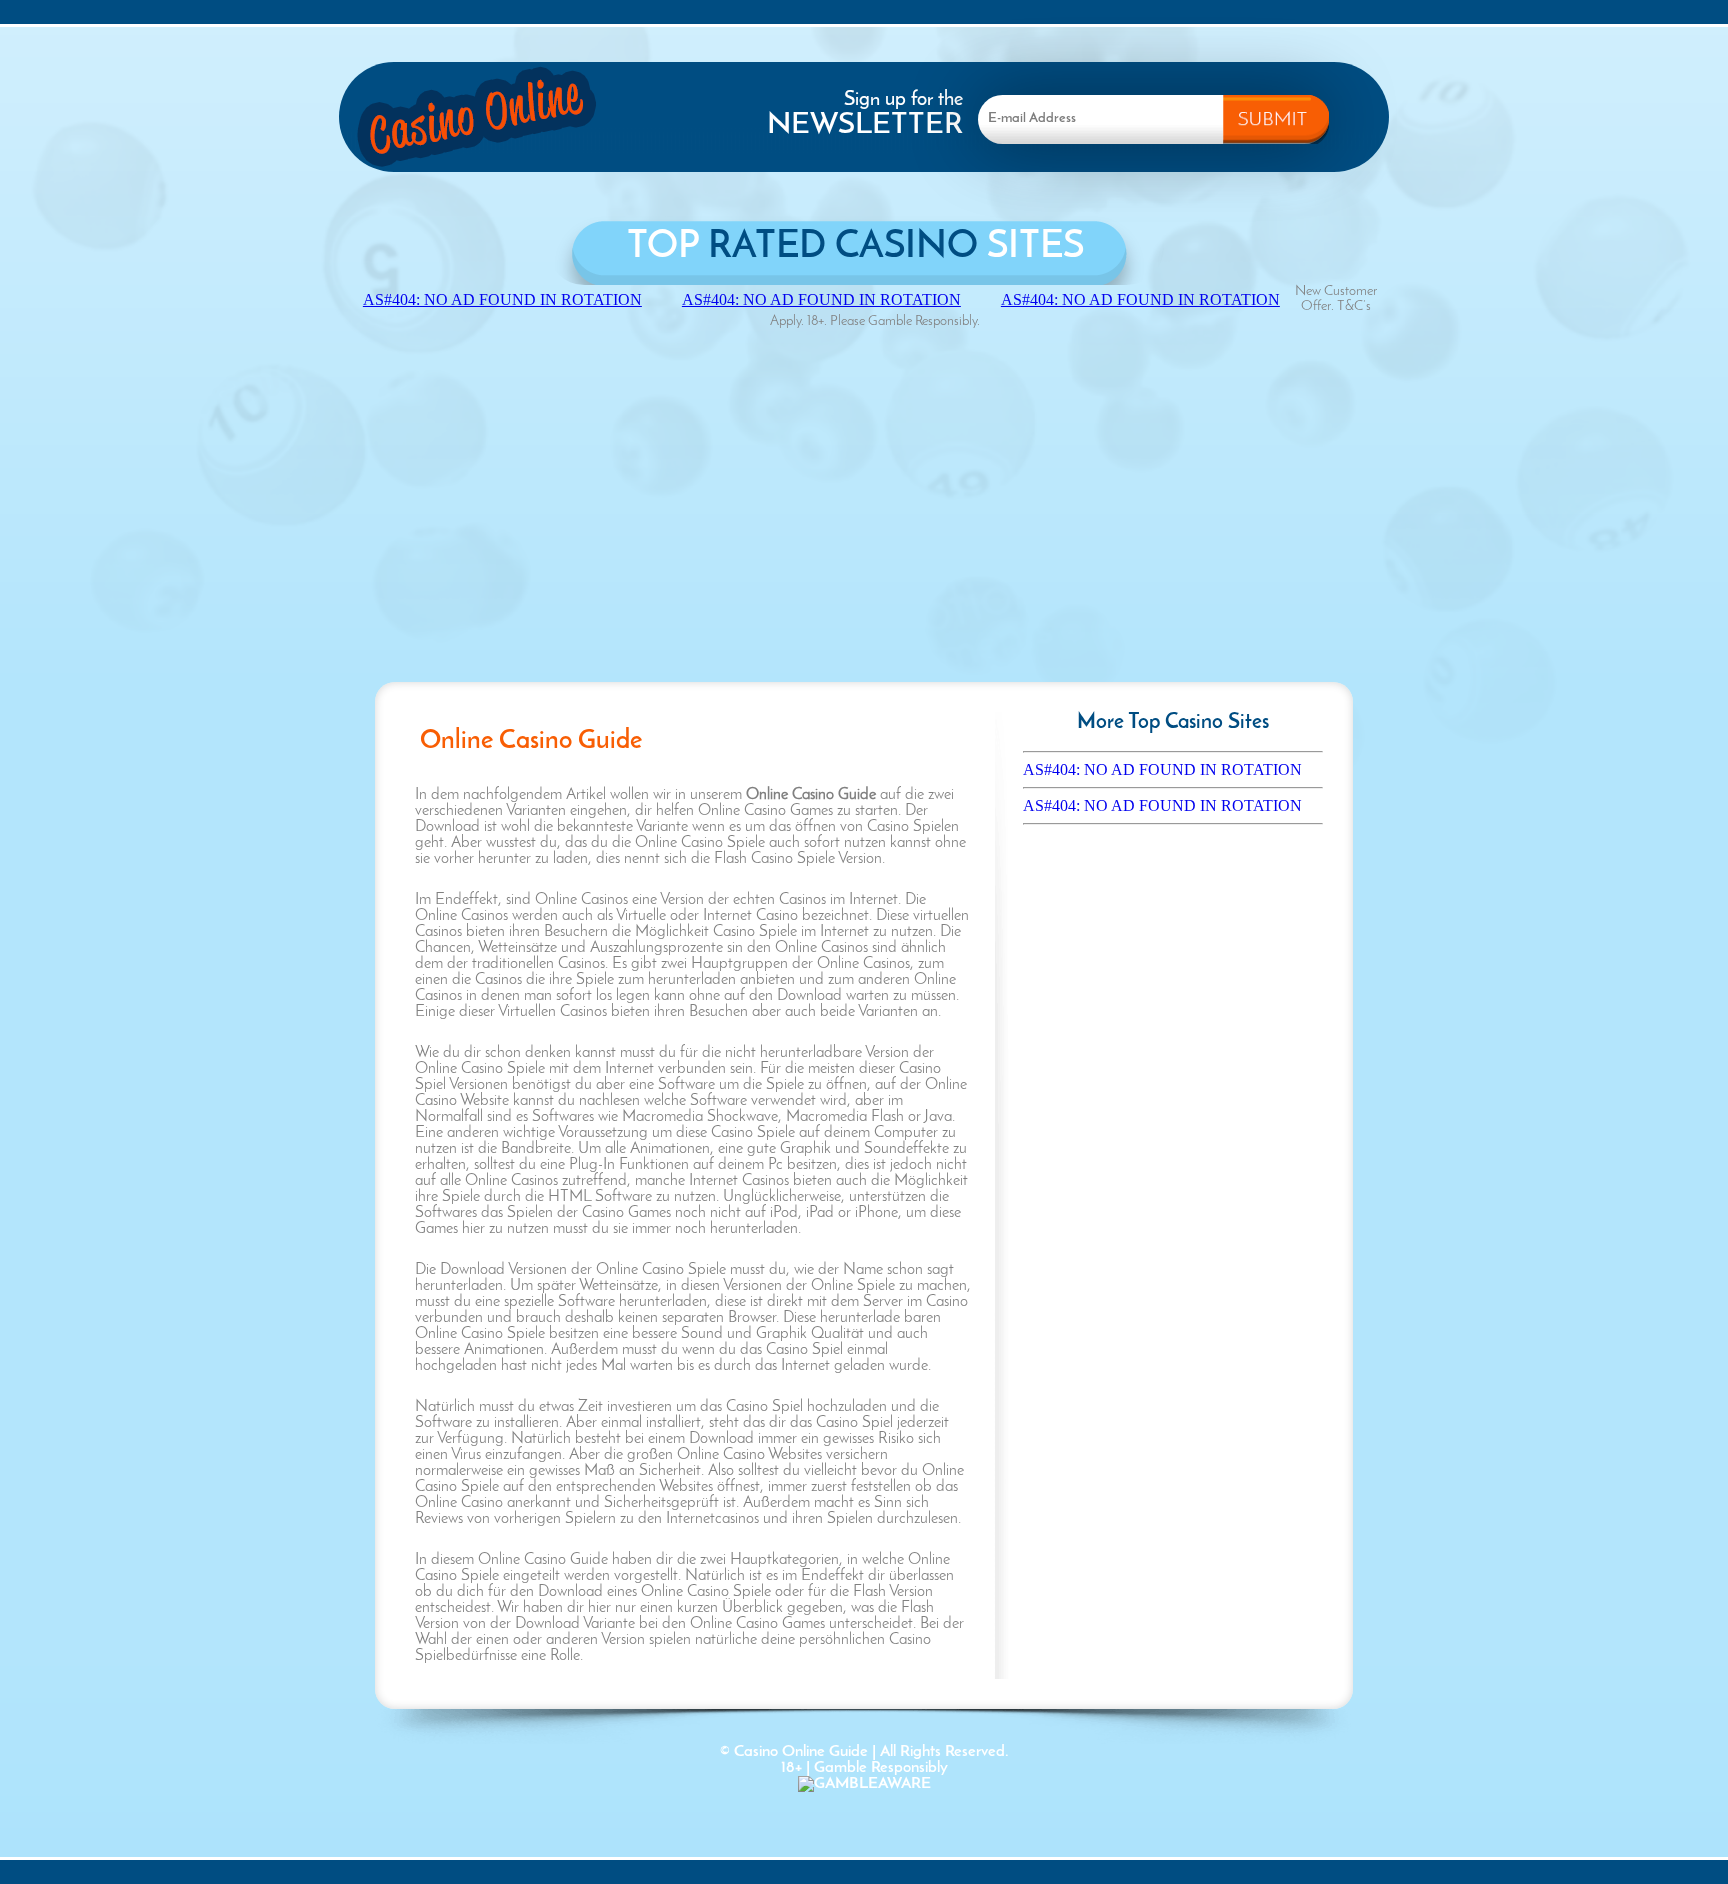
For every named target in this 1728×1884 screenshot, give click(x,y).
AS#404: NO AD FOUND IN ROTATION (1162, 769)
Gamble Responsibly (881, 1768)
